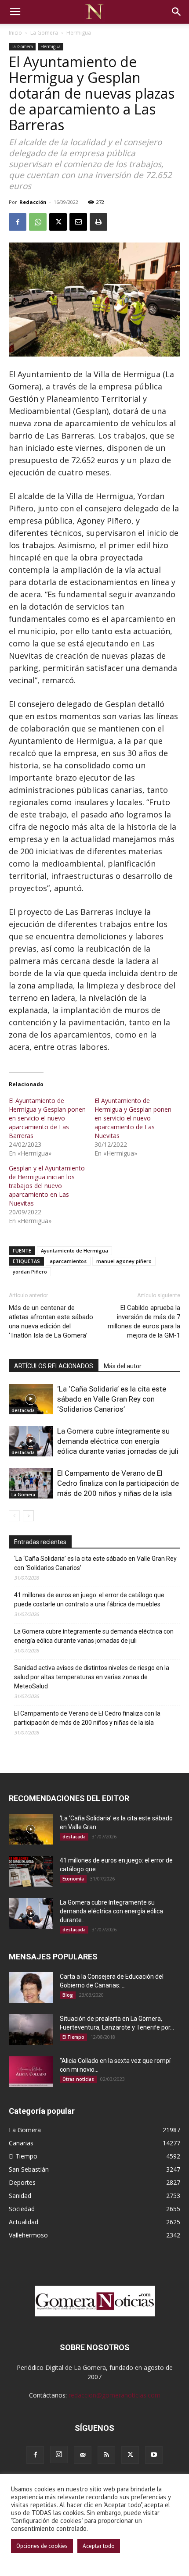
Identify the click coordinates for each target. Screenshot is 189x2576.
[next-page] (28, 1516)
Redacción (33, 202)
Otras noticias (78, 2079)
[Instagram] (59, 2455)
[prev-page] (14, 1516)
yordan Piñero (30, 1272)
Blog (68, 1995)
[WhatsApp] (38, 222)
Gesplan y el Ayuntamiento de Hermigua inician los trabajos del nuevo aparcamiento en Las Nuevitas (47, 1186)
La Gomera (44, 33)
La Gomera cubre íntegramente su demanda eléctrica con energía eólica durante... (111, 1911)
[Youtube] (154, 2455)
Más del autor (123, 1366)
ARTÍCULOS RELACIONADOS (54, 1366)
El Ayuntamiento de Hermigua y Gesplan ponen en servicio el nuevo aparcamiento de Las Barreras (47, 1118)
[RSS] (106, 2455)
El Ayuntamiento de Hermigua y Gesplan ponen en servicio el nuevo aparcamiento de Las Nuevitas (133, 1118)
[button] (15, 12)
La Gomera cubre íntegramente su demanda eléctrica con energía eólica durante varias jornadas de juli (118, 1441)
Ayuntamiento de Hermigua (75, 1251)
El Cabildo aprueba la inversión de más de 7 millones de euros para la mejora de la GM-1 (144, 1322)
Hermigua (79, 33)
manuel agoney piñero (124, 1261)
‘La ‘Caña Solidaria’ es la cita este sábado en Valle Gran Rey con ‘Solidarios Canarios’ (112, 1399)
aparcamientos (68, 1261)
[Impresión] (98, 222)
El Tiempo (73, 2037)
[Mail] (83, 2455)
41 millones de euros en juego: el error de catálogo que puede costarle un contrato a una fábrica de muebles (89, 1600)
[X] (58, 222)
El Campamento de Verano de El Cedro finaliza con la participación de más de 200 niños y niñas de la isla (118, 1483)
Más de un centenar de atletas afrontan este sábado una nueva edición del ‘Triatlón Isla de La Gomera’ (51, 1322)
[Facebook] (18, 222)
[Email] (78, 222)
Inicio (15, 33)
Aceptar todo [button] (99, 2546)
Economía (73, 1879)
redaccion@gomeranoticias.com (114, 2395)
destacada (23, 1410)
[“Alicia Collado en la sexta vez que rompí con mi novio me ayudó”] (31, 2072)
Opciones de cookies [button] (42, 2546)
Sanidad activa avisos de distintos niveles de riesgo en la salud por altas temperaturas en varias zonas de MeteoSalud (92, 1677)
